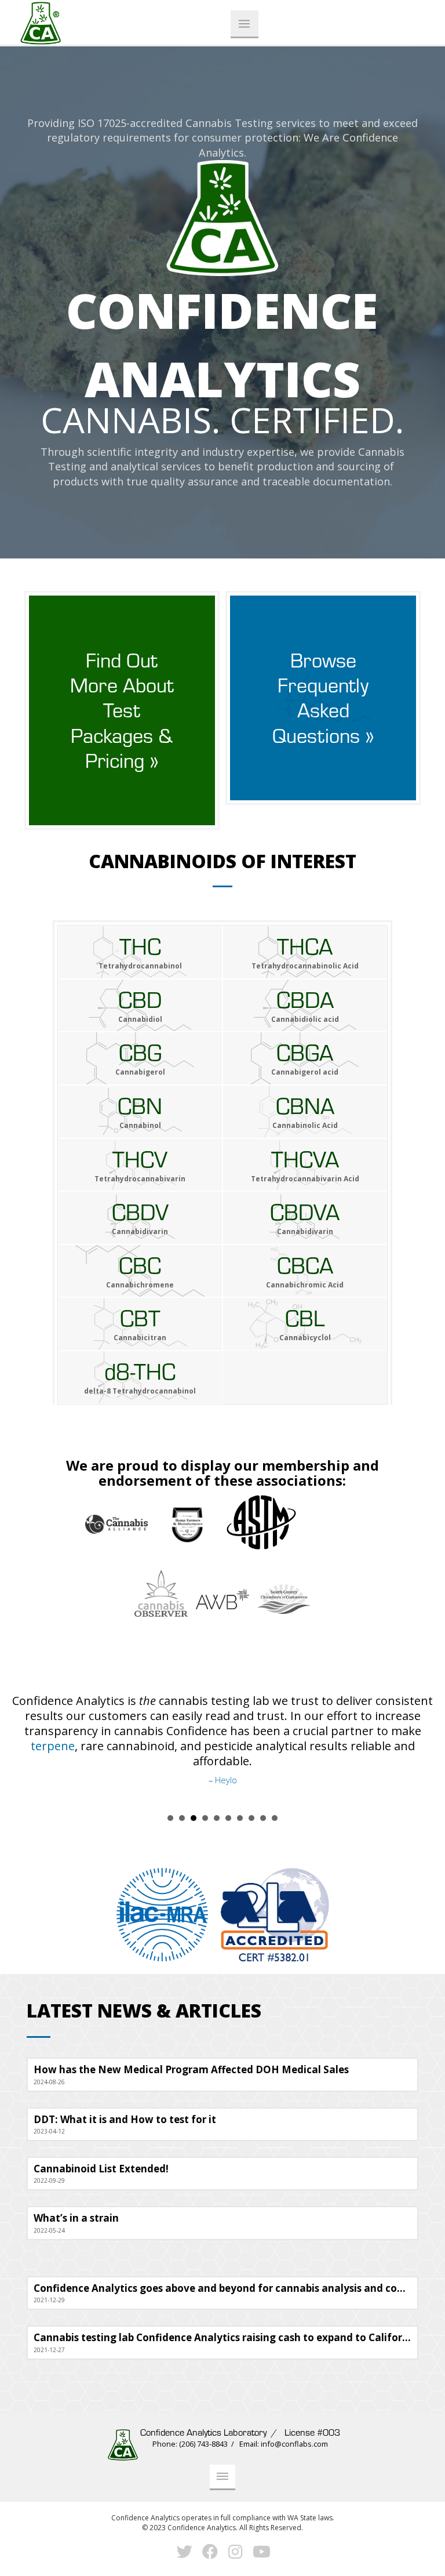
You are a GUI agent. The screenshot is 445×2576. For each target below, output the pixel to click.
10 (275, 1808)
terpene (53, 1746)
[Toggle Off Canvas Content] (245, 24)
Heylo (226, 1780)
